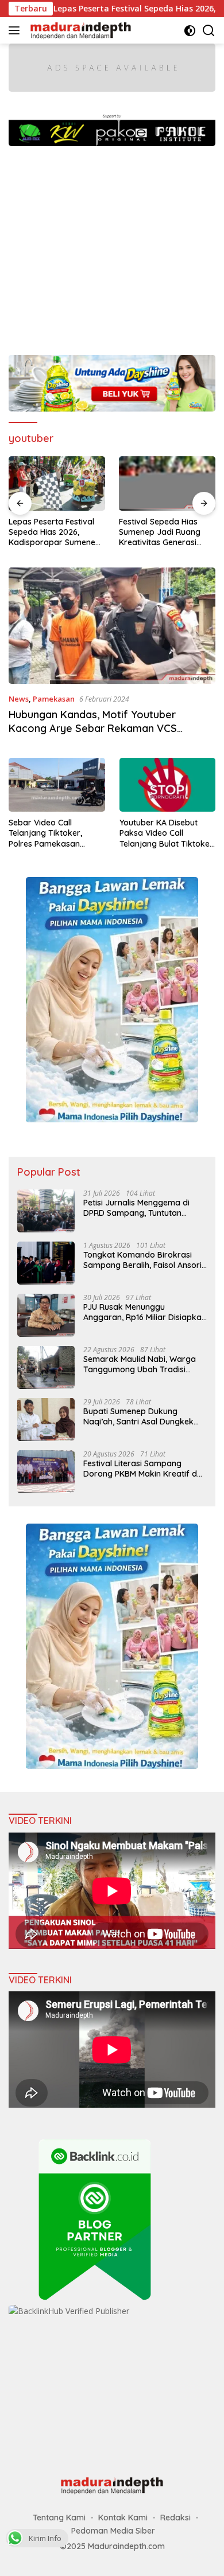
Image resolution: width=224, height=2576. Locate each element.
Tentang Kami (59, 2518)
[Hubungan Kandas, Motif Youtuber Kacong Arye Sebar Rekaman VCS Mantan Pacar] (112, 626)
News (19, 699)
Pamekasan (54, 699)
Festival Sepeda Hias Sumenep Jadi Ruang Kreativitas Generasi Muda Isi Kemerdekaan (89, 532)
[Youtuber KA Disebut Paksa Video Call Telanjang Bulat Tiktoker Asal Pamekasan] (168, 785)
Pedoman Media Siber (113, 2531)
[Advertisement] (112, 245)
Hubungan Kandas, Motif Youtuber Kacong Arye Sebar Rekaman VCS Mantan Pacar (93, 728)
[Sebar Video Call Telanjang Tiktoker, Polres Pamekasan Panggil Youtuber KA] (57, 785)
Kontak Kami (123, 2518)
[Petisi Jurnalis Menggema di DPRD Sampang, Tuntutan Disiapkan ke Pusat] (46, 1211)
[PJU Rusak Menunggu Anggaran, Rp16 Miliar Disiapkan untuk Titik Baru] (46, 1315)
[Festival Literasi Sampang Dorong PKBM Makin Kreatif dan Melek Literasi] (46, 1472)
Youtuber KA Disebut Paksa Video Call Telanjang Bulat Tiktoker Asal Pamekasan (166, 833)
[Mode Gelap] (190, 31)
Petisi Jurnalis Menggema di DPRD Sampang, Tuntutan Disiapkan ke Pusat (136, 1208)
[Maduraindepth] (79, 30)
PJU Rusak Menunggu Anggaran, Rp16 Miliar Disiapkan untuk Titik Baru (145, 1312)
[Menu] (16, 30)
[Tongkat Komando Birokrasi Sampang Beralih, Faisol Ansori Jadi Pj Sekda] (46, 1263)
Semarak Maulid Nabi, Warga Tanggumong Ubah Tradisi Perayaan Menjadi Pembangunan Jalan (140, 1364)
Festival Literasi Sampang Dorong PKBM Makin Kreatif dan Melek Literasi (145, 1469)
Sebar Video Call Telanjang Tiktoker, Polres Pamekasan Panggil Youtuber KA (47, 833)
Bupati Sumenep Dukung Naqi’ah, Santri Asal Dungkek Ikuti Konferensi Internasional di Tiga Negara (143, 1416)
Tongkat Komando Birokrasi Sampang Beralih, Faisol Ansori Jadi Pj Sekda (142, 1260)
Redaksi (175, 2518)
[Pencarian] (209, 31)
